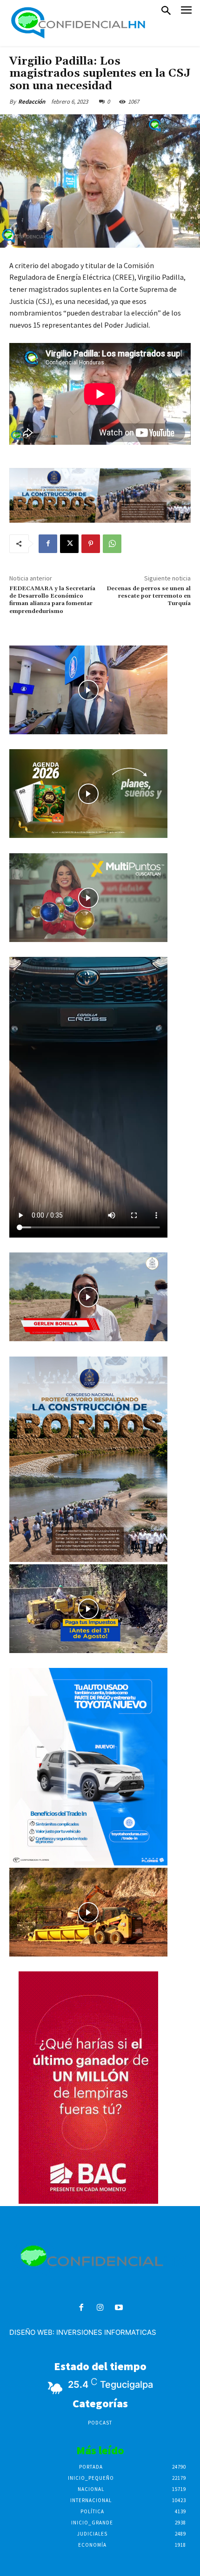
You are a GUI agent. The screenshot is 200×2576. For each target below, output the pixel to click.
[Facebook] (48, 544)
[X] (69, 544)
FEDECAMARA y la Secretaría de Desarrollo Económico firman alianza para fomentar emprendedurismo (52, 600)
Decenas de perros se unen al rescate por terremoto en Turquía (149, 596)
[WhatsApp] (112, 544)
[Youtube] (119, 2308)
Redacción (32, 102)
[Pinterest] (91, 544)
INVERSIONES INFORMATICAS (106, 2332)
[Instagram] (100, 2308)
